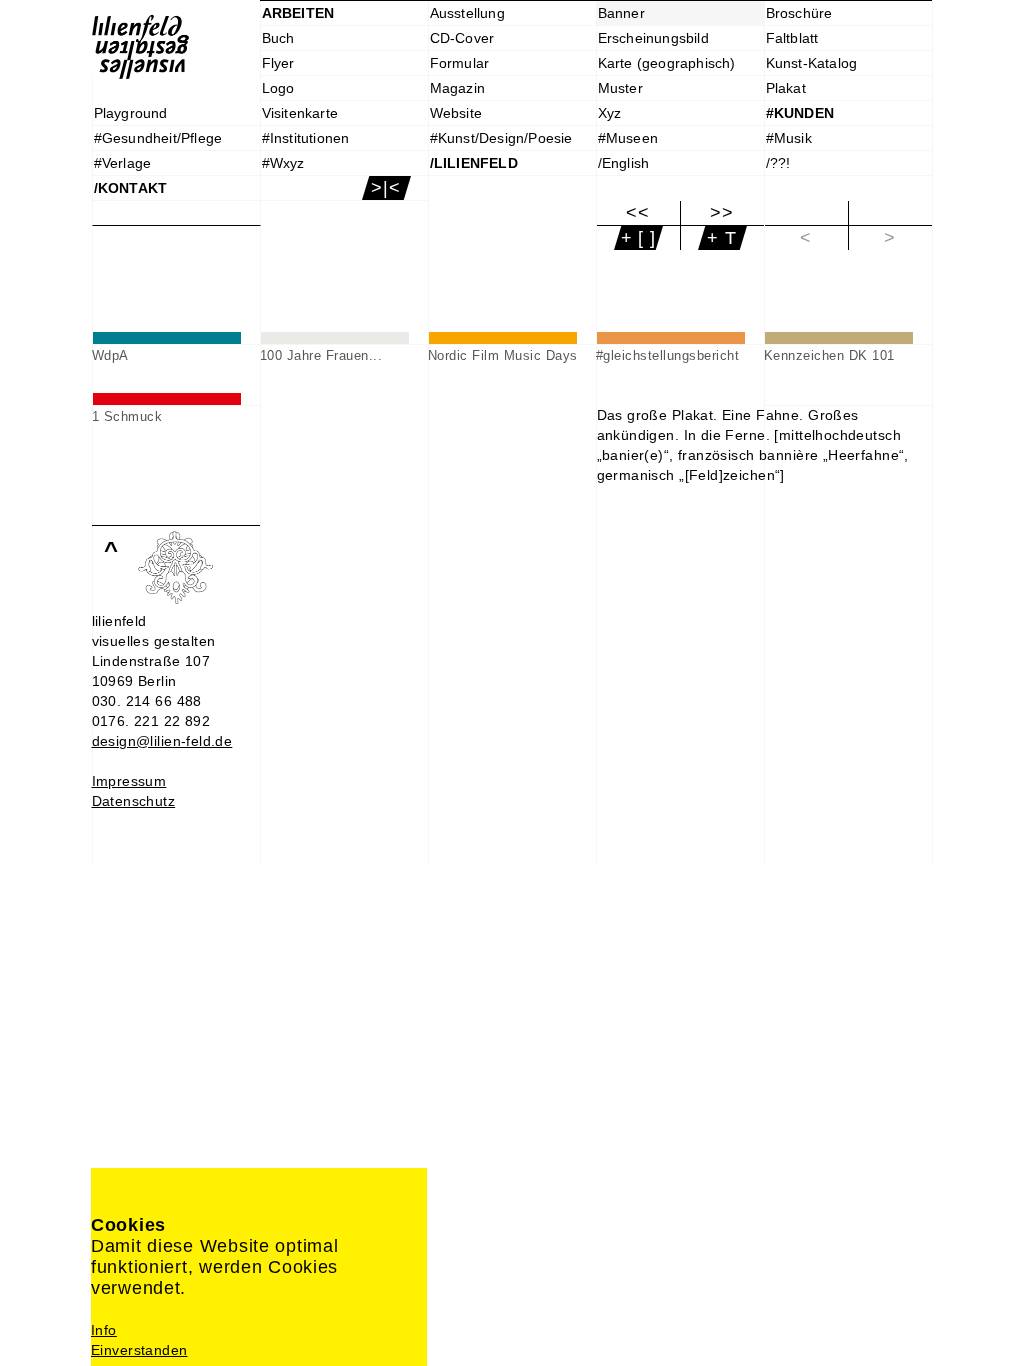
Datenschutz (134, 801)
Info (104, 1330)
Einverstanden (139, 1350)
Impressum (129, 781)
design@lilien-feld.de (162, 741)
